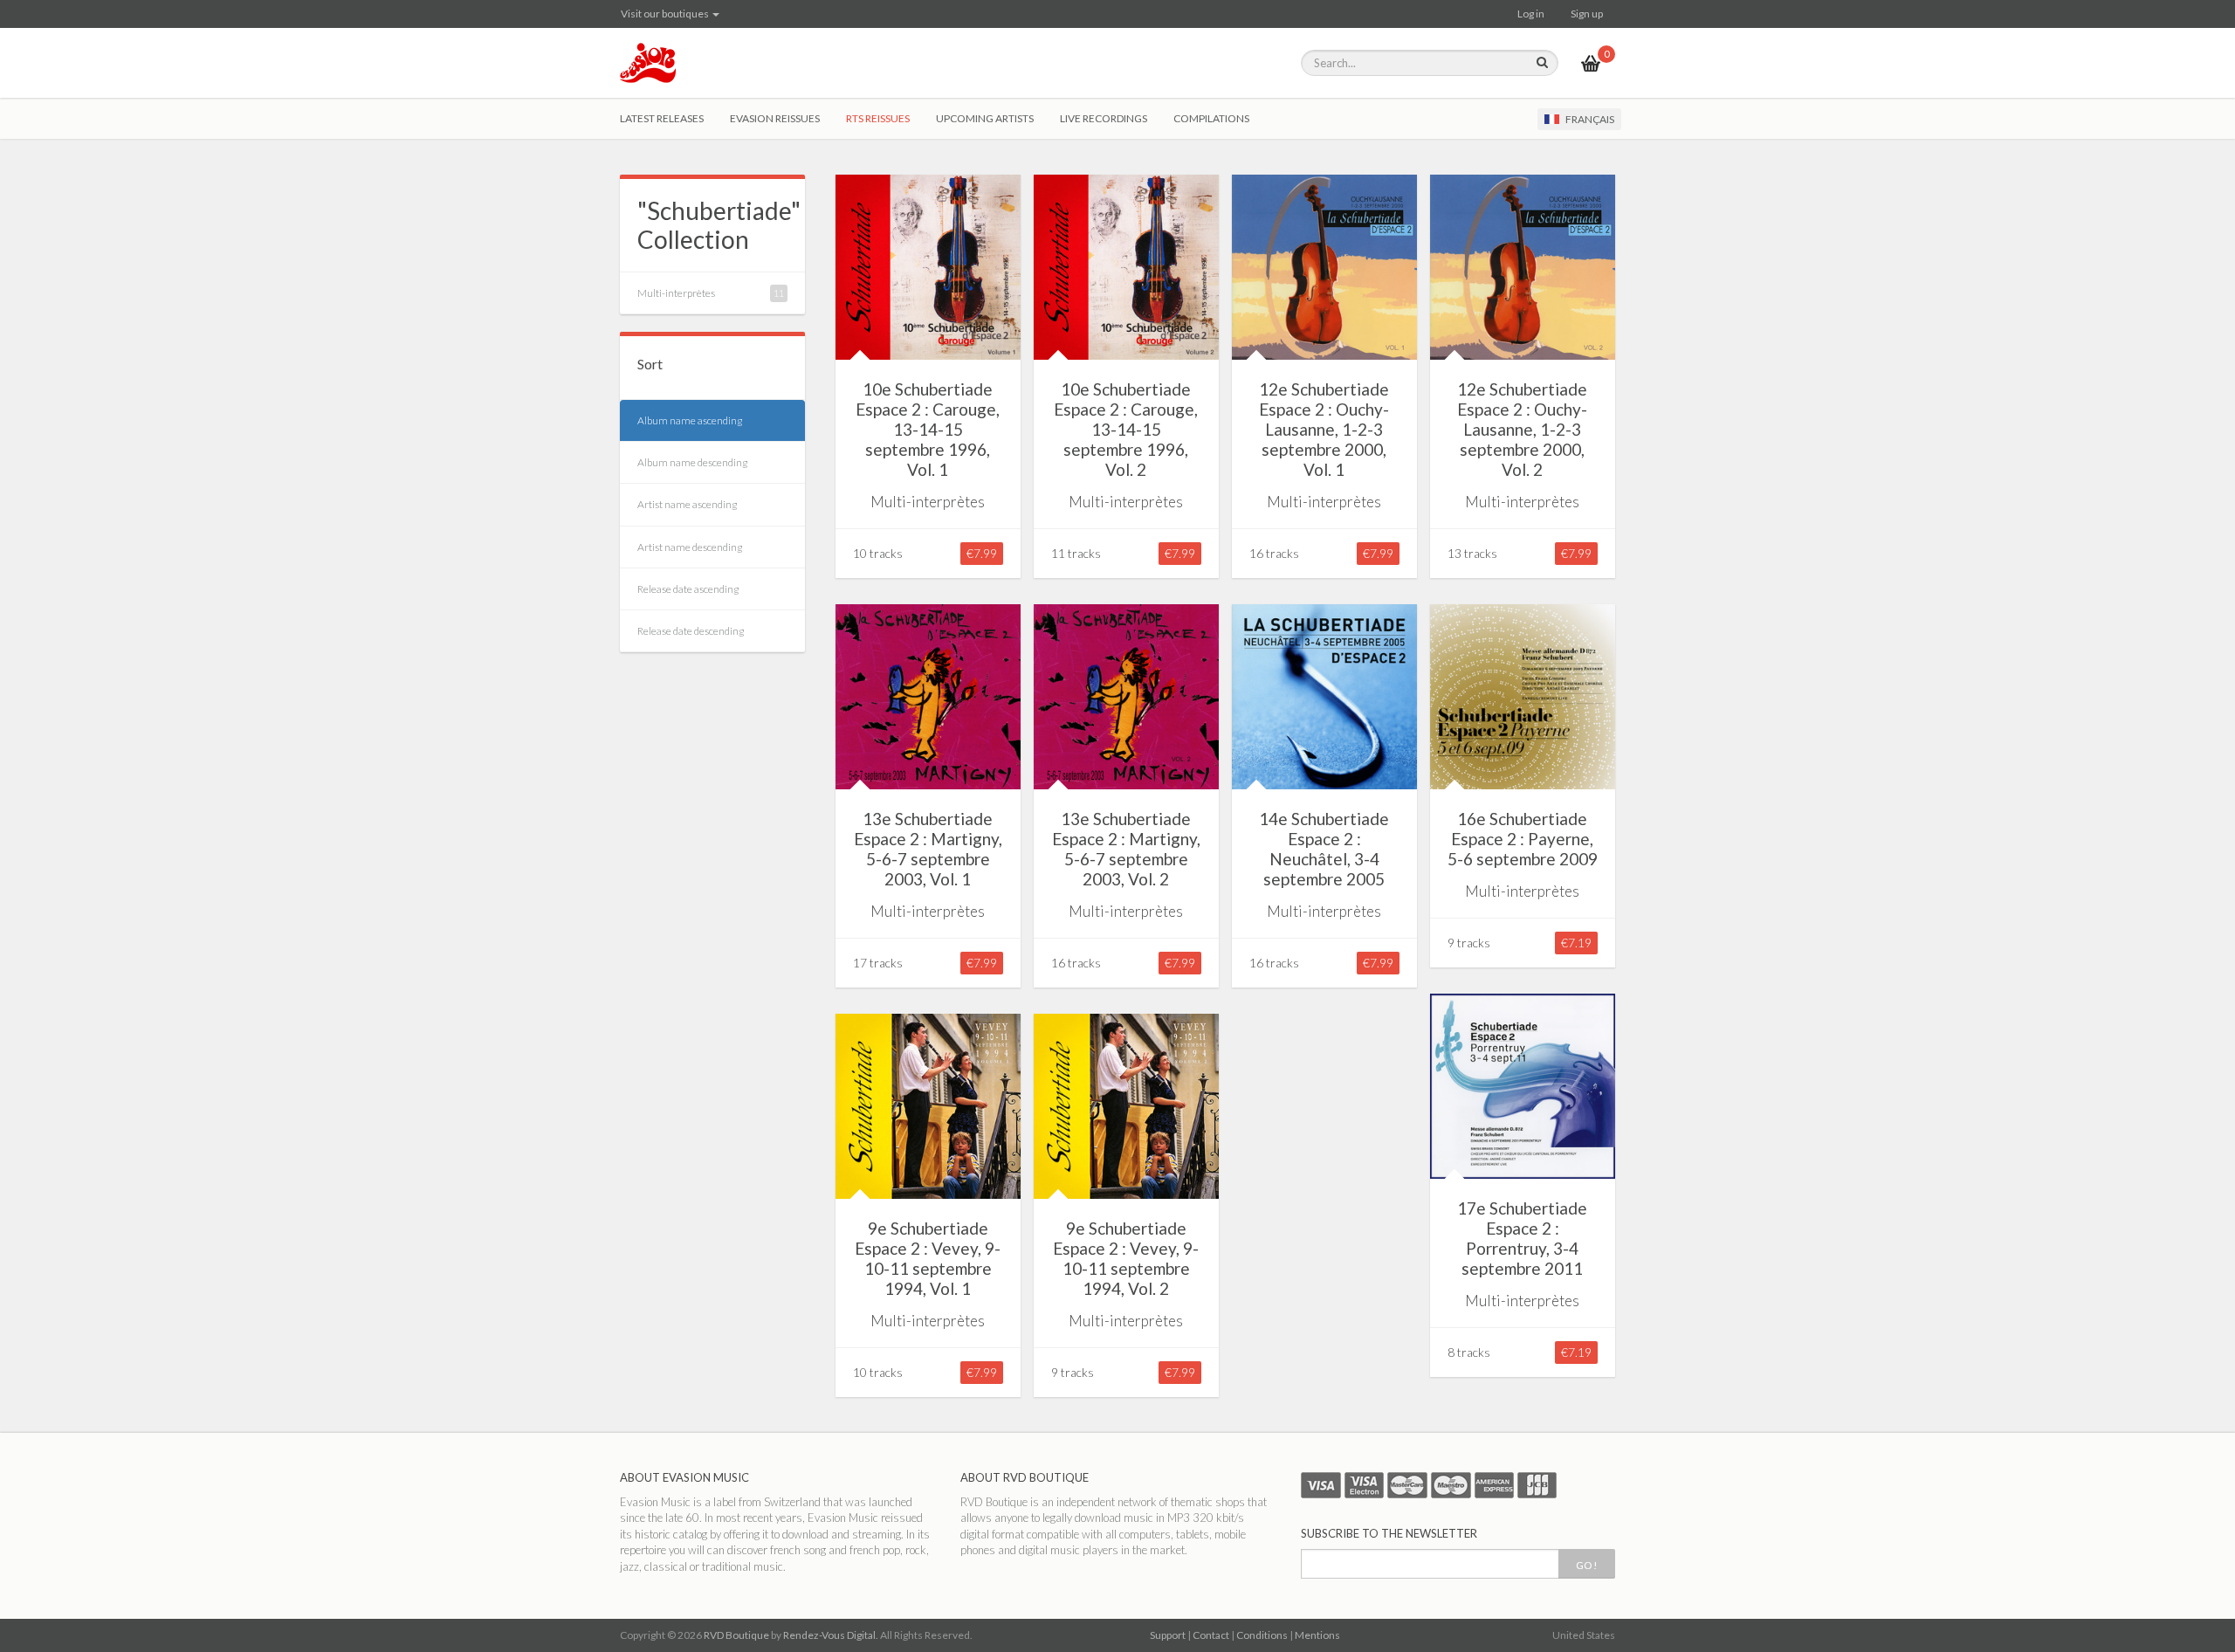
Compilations (1211, 118)
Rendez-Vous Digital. (831, 1635)
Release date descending (691, 631)
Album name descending (692, 462)
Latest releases (662, 118)
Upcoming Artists (985, 118)
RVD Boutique (736, 1635)
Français (1589, 119)
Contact (1211, 1635)
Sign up (1587, 14)
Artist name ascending (687, 504)
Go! (1587, 1565)
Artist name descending (690, 547)
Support (1168, 1635)
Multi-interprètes (676, 293)
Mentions (1317, 1635)
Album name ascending (690, 420)
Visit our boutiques (666, 14)
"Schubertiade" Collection (719, 225)
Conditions (1262, 1635)
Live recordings (1104, 118)
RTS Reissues (878, 118)
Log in (1531, 14)
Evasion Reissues (775, 118)
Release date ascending (688, 589)
